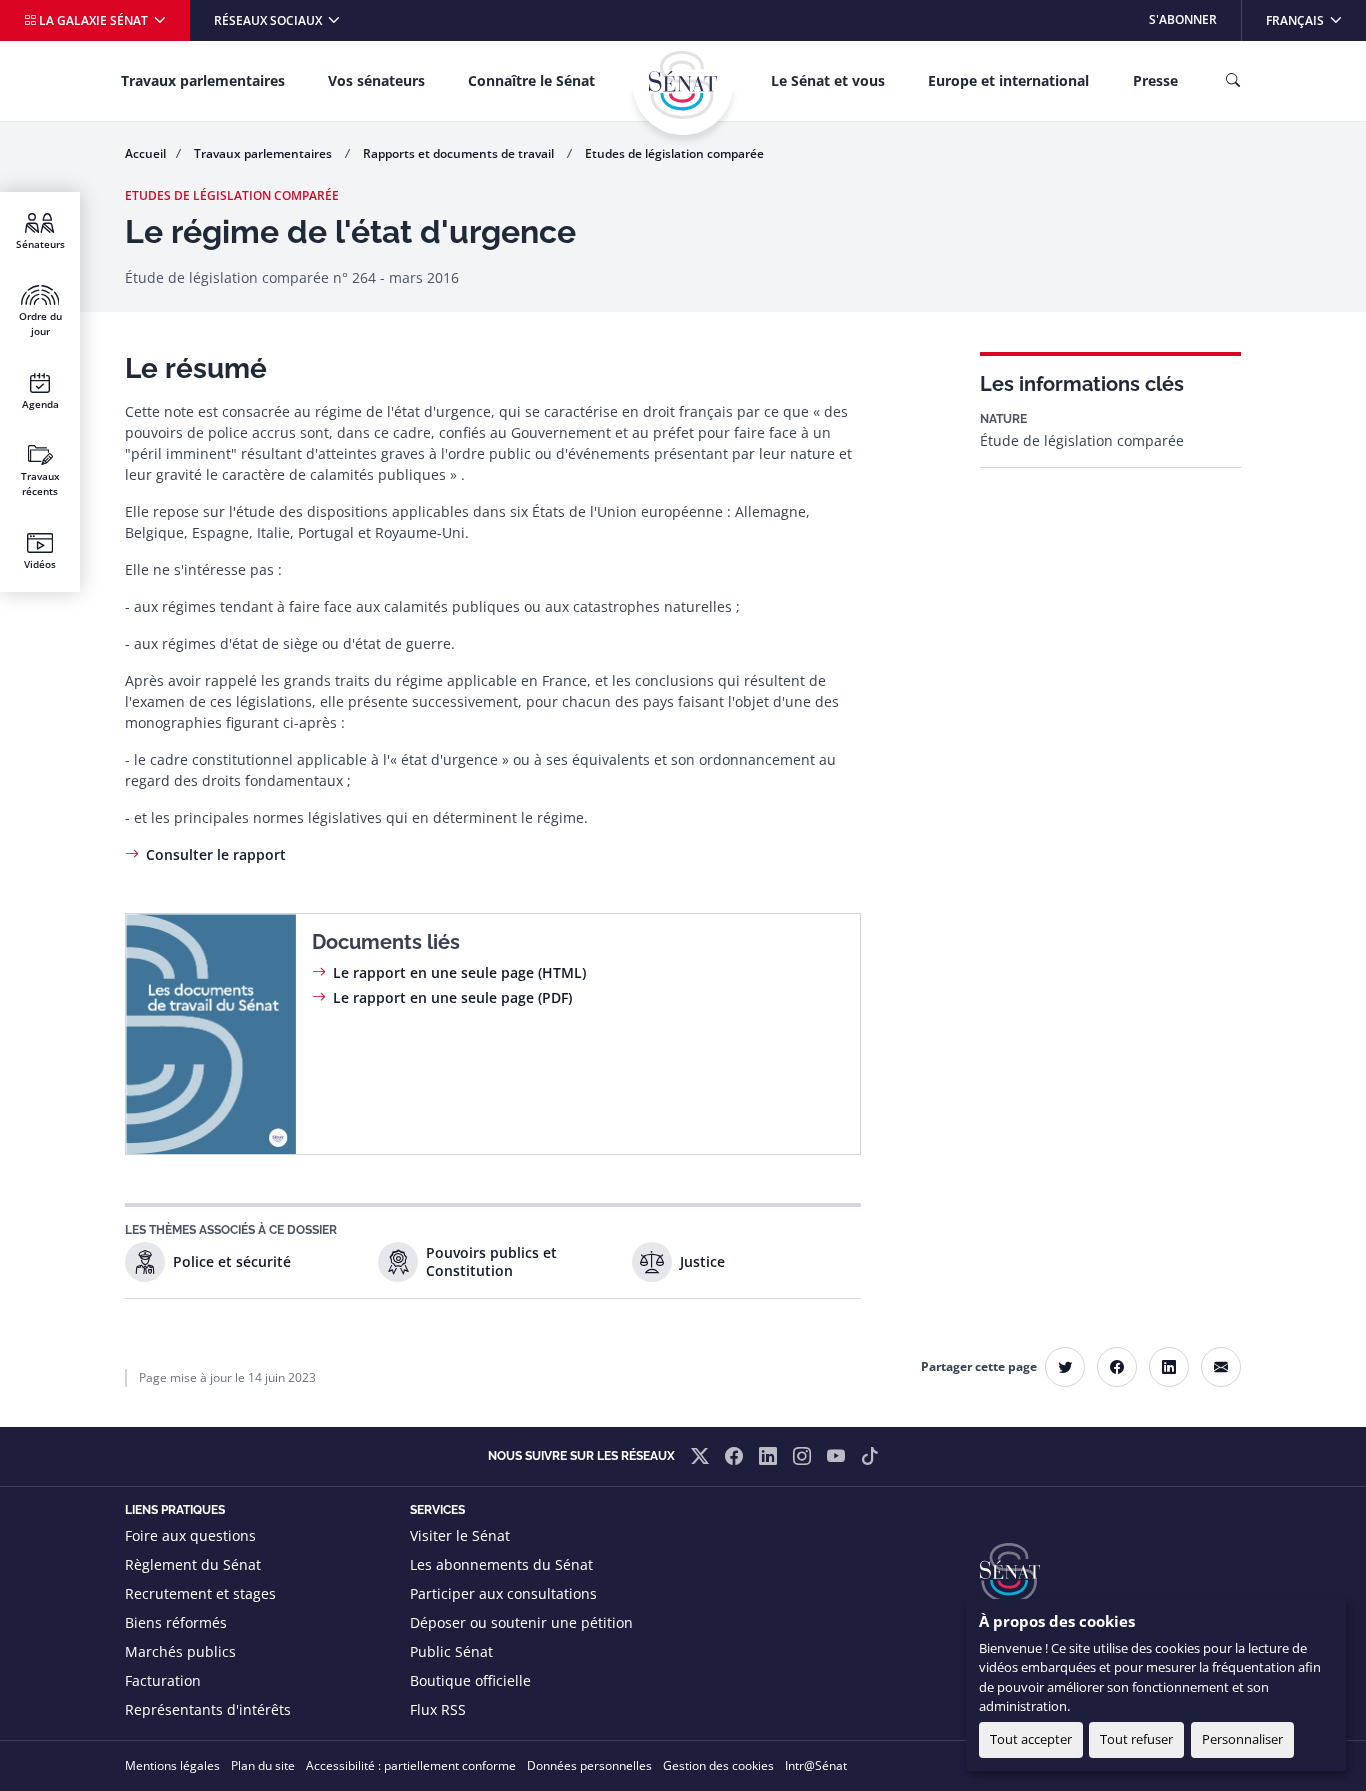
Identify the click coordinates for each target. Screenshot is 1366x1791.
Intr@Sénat (816, 1765)
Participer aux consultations (503, 1593)
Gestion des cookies (718, 1765)
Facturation (163, 1680)
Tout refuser (1136, 1739)
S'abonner (1183, 19)
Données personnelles (589, 1765)
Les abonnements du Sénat (501, 1564)
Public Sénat (451, 1651)
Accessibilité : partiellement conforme (411, 1765)
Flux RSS (438, 1709)
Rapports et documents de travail (460, 153)
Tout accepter (1031, 1739)
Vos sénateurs (376, 80)
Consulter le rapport (216, 854)
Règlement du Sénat (193, 1564)
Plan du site (263, 1765)
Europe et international (1008, 80)
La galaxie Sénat (93, 20)
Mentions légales (172, 1765)
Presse (1155, 80)
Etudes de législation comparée (674, 153)
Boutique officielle (470, 1680)
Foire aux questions (190, 1535)
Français (1315, 19)
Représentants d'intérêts (208, 1709)
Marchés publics (180, 1651)
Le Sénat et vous (828, 80)
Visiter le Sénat (460, 1535)
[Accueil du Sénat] (683, 85)
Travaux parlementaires (203, 80)
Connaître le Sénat (531, 80)
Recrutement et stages (200, 1593)
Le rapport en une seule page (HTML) (459, 972)
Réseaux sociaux (269, 20)
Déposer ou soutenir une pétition (521, 1622)
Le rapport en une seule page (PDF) (452, 997)
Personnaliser (1242, 1739)
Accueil (145, 153)
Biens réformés (176, 1622)
